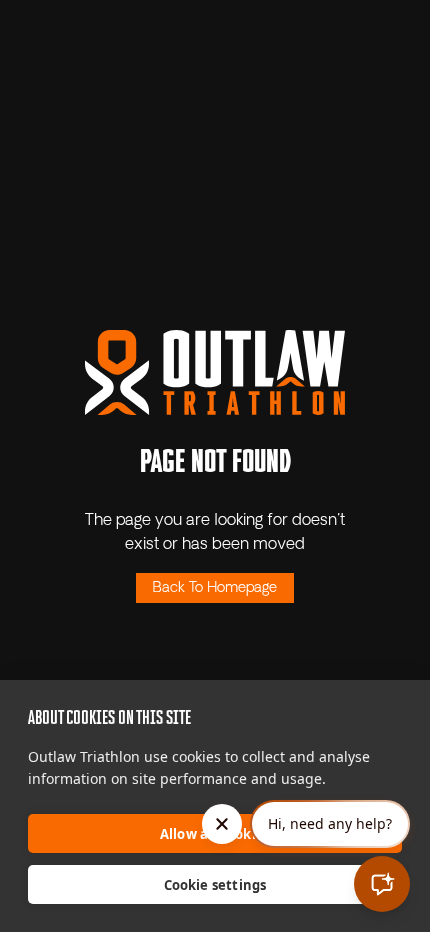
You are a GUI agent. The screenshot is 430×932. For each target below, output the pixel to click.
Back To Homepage (215, 588)
